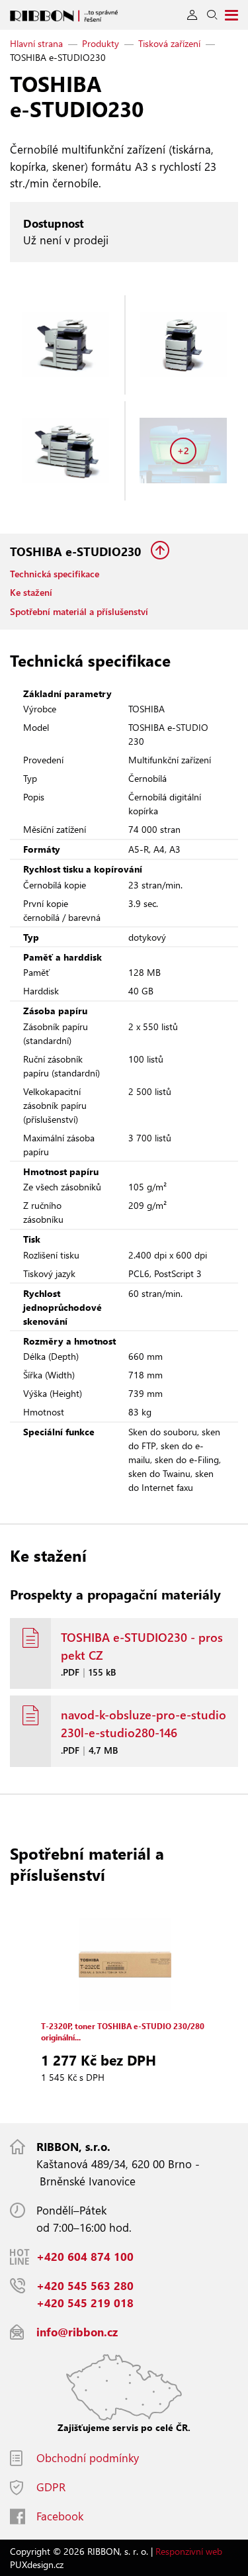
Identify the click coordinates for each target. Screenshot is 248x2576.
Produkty (101, 43)
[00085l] (184, 345)
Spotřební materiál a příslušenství (79, 611)
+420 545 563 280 (85, 2286)
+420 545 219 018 (85, 2303)
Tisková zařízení (169, 43)
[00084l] (65, 345)
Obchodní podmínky (88, 2458)
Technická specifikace (55, 574)
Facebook (60, 2516)
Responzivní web (189, 2551)
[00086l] (65, 451)
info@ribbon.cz (77, 2332)
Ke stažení (31, 592)
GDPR (51, 2487)
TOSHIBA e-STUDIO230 (77, 551)
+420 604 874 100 (85, 2257)
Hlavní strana (36, 43)
